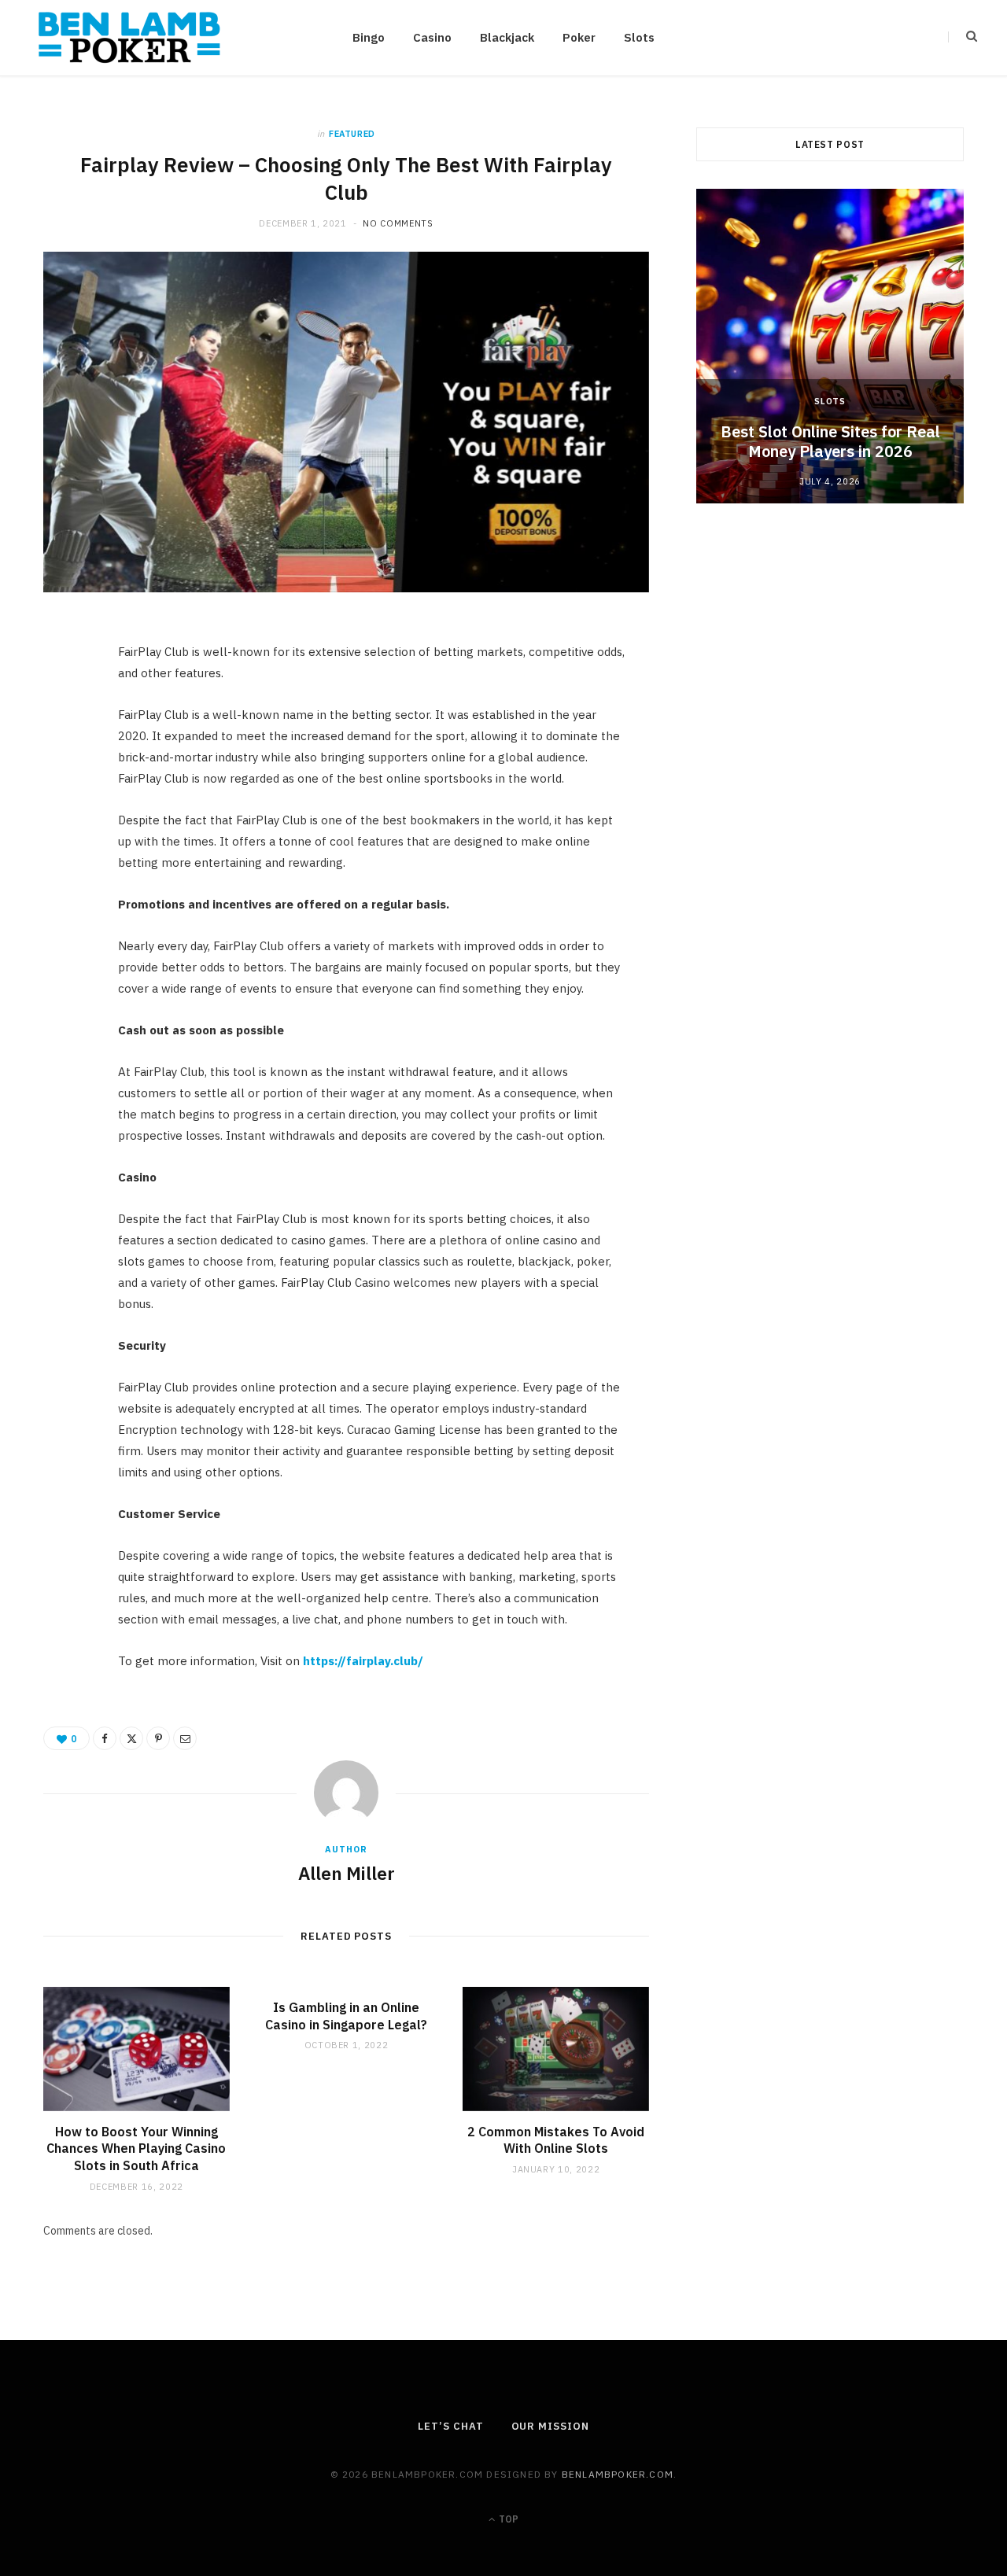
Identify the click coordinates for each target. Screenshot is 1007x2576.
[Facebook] (64, 684)
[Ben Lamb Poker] (129, 38)
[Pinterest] (64, 765)
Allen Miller (347, 1873)
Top (507, 2519)
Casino (432, 37)
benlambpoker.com (618, 2474)
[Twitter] (64, 724)
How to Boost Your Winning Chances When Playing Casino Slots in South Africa (136, 2149)
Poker (579, 37)
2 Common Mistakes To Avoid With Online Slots (556, 2140)
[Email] (64, 805)
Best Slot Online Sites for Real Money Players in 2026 (830, 441)
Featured (352, 134)
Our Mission (550, 2426)
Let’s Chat (450, 2426)
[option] (830, 346)
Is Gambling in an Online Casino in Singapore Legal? (346, 2016)
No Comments (398, 223)
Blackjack (507, 37)
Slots (639, 37)
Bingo (369, 37)
